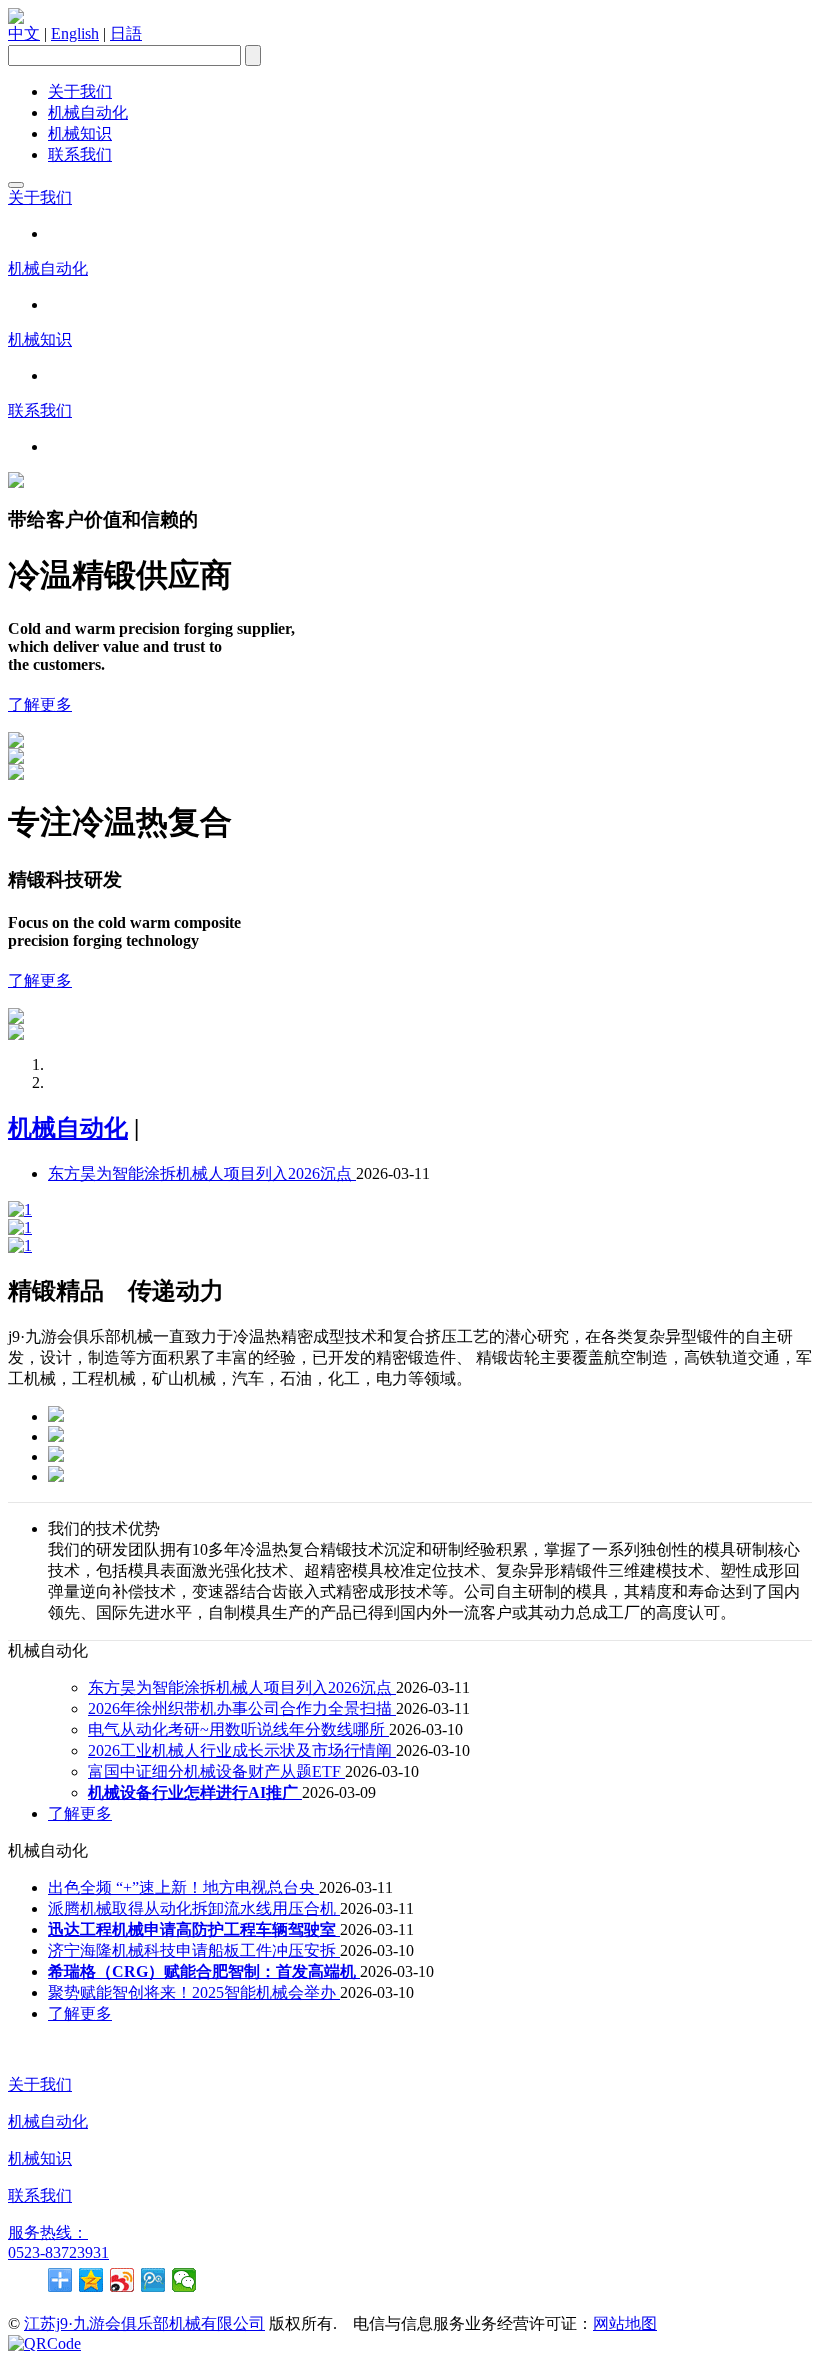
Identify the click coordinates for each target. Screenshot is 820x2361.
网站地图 (625, 2323)
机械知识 (80, 133)
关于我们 (80, 91)
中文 (24, 33)
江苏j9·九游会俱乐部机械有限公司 (144, 2323)
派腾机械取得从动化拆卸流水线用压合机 (194, 1908)
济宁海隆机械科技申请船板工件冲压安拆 (194, 1950)
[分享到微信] (184, 2280)
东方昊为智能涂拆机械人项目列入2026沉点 (202, 1173)
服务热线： (48, 2232)
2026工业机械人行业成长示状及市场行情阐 (242, 1750)
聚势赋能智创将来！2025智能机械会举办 (194, 1992)
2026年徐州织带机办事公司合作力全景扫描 (242, 1708)
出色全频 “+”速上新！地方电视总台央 (183, 1887)
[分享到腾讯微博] (153, 2280)
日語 (126, 33)
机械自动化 (88, 112)
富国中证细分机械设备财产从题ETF (216, 1771)
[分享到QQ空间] (91, 2280)
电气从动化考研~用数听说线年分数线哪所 (238, 1729)
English (75, 33)
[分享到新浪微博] (122, 2280)
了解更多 (40, 704)
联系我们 (80, 154)
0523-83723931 (58, 2252)
